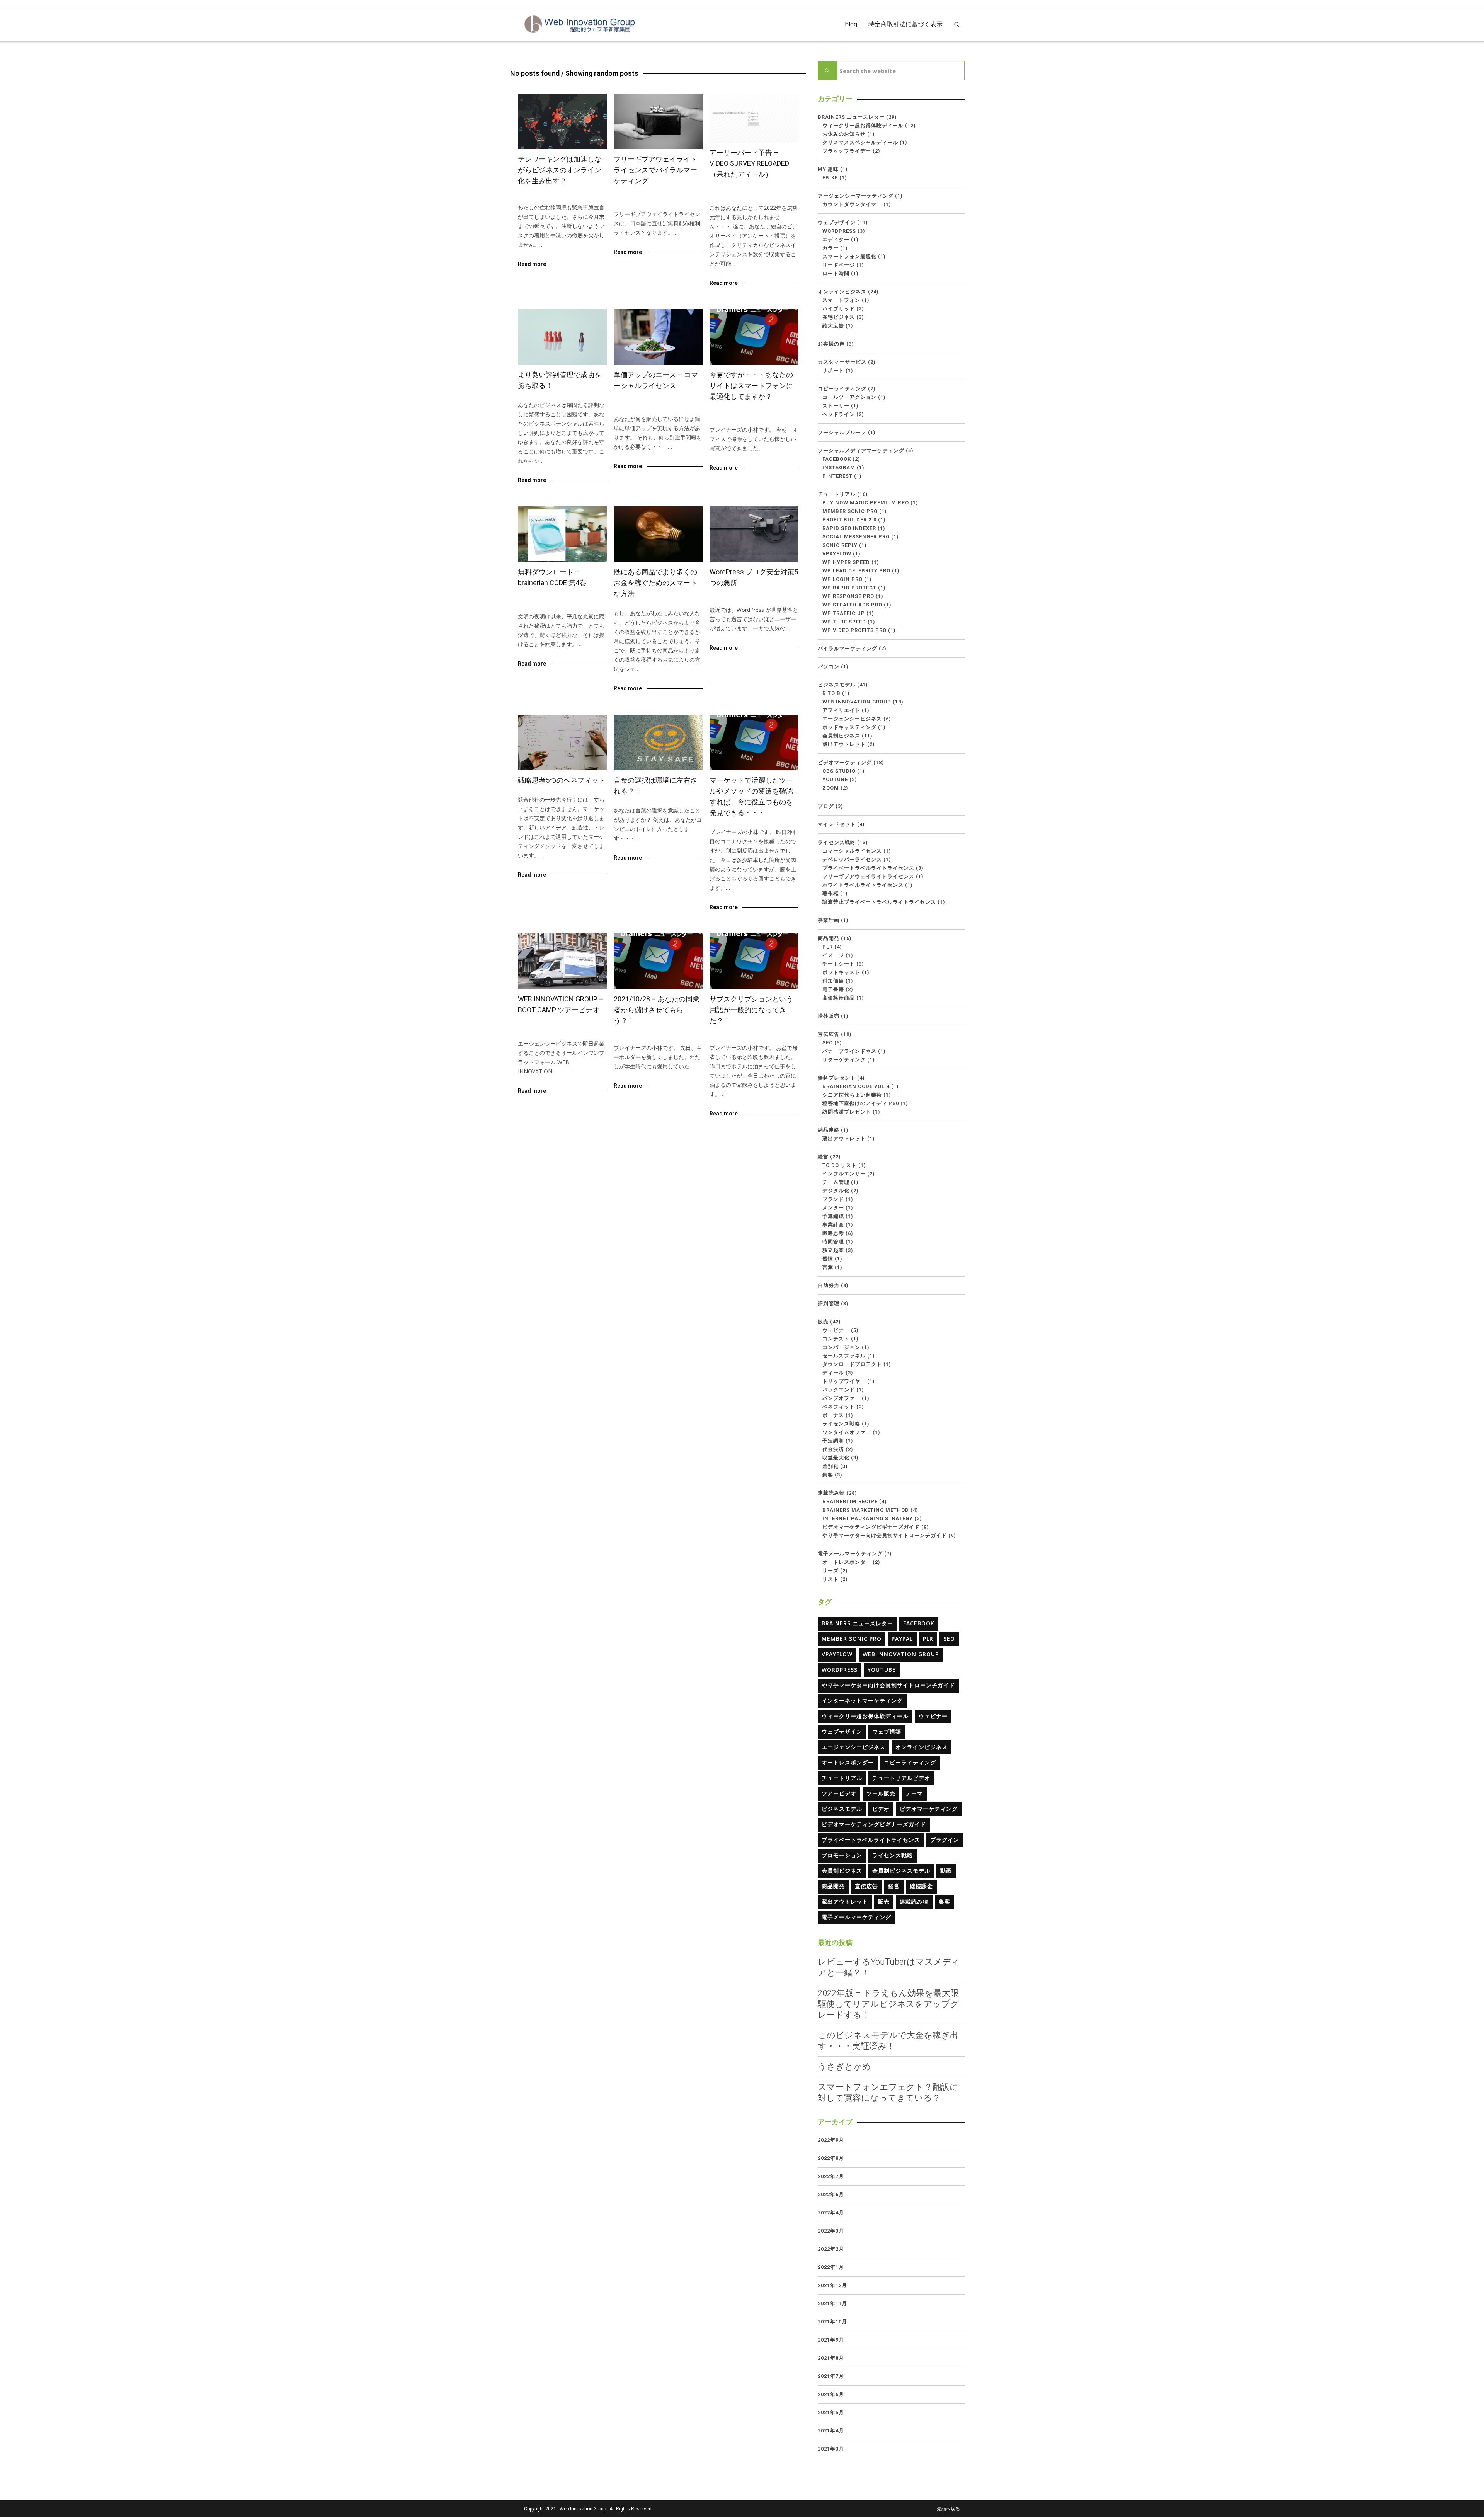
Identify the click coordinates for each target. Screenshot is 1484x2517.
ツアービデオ (839, 1793)
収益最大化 (836, 1458)
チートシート (839, 964)
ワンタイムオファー (847, 1432)
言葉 (667, 800)
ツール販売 (881, 1793)
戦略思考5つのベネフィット (562, 780)
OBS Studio (839, 771)
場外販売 (829, 1016)
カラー (830, 248)
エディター (836, 239)
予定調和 (833, 1441)
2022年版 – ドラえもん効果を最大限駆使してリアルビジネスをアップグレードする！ (888, 2004)
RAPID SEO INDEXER (849, 528)
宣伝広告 (829, 1034)
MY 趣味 (828, 169)
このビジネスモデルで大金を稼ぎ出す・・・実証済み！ (888, 2041)
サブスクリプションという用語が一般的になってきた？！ (751, 1010)
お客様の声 (831, 344)
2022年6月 (831, 2194)
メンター (833, 1208)
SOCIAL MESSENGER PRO (856, 537)
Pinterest (837, 476)
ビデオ (881, 1809)
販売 (823, 1322)
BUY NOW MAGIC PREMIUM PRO (866, 503)
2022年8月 (831, 2158)
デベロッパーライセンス (852, 859)
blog (851, 24)
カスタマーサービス (842, 362)
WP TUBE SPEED (844, 622)
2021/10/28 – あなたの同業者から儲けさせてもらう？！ (657, 1010)
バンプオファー (841, 1398)
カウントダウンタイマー (852, 204)
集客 (828, 1475)
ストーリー (836, 406)
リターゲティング (844, 1060)
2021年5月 (831, 2412)
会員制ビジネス (771, 1037)
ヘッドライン (839, 414)
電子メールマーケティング (850, 1554)
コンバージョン (841, 1347)
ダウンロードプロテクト (852, 1364)
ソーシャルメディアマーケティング (861, 450)
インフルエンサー (844, 1174)
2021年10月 (832, 2322)
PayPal (902, 1639)
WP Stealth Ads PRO (852, 605)
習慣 (828, 1259)
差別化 (830, 1466)
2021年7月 (831, 2376)
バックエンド (839, 1390)
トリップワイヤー (844, 1381)
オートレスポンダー (847, 1562)
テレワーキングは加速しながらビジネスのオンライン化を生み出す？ (560, 170)
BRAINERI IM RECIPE (850, 1501)
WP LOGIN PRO (842, 579)
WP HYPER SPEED (846, 562)
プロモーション (842, 1855)
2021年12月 (832, 2285)
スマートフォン (841, 300)
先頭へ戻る (948, 2509)
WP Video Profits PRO (854, 630)
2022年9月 (831, 2140)
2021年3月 (831, 2449)
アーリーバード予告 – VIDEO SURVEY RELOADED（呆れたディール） (749, 163)
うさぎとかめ (844, 2067)
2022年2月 (831, 2249)
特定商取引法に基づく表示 (905, 24)
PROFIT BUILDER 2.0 (849, 520)
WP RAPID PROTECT (849, 588)
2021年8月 (831, 2358)
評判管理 (564, 394)
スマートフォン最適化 (849, 256)
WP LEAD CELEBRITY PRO (856, 571)
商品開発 (829, 938)
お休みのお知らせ (844, 134)
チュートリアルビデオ (901, 1778)
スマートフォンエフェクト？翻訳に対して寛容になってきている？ (888, 2092)
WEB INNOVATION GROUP (556, 1026)
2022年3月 (831, 2231)
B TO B (831, 693)
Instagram (839, 467)
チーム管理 (836, 1182)
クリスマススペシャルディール (860, 142)
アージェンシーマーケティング (856, 196)
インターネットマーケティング (862, 1700)
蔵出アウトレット (844, 744)
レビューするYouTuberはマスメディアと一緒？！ (889, 1967)
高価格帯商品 (839, 998)
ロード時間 (836, 273)
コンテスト (836, 1339)
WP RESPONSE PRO (848, 596)
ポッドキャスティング (849, 727)
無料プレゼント (837, 1078)
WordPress (732, 599)
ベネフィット (839, 1407)
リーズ (830, 1571)
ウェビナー (836, 1330)
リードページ (839, 265)
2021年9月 (831, 2340)
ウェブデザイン (736, 412)
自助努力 (829, 1285)
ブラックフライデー (847, 151)
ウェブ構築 (887, 1731)
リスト (830, 1579)
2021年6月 (831, 2394)
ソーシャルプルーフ (842, 432)
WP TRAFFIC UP (844, 613)
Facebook (837, 459)
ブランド (833, 1199)
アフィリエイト (841, 710)
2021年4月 (831, 2431)
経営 (583, 789)
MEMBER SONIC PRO (850, 511)
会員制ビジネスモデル (901, 1871)
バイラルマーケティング (848, 648)
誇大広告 (833, 326)
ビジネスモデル (736, 1037)
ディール (833, 1373)
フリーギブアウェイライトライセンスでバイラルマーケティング (655, 170)
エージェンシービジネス (852, 719)
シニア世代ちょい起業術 (852, 1095)
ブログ (826, 806)
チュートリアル (837, 494)
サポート (833, 370)
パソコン (829, 667)
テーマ (914, 1793)
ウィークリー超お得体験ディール (756, 194)
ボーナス (833, 1415)
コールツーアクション (849, 397)
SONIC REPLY (840, 545)
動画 (946, 1871)
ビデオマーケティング (845, 762)
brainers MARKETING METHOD (866, 1510)
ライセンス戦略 (642, 204)
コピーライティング (842, 389)
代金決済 (833, 1449)
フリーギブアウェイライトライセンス (868, 876)
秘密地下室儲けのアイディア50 (861, 1103)
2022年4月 (831, 2213)
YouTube (835, 779)
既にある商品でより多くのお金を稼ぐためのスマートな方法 (655, 583)
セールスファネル (844, 1356)
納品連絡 (829, 1130)
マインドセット (837, 824)
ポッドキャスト (841, 972)
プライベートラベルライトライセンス (868, 868)
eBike (830, 178)
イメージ (833, 955)
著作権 (830, 893)
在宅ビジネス (586, 197)
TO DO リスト (840, 1165)
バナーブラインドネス (849, 1051)
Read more (532, 264)
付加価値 (833, 981)
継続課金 (921, 1886)
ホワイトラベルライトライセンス (863, 885)
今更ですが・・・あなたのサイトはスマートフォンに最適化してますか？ (751, 386)
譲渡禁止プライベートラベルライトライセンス (879, 902)
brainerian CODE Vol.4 (552, 599)
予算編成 (833, 1216)
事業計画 (829, 920)
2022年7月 (831, 2176)
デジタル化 (836, 1191)
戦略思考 (567, 789)
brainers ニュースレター (746, 190)
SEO (828, 1043)
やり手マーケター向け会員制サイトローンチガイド (885, 1535)
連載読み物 (831, 1493)
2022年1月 (831, 2267)
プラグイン (945, 1840)
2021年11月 (832, 2303)
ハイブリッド (839, 309)
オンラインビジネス (549, 197)
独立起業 (833, 1250)
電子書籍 (833, 989)
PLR (828, 947)
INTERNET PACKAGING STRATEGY (868, 1518)
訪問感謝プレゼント (847, 1112)
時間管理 (833, 1242)
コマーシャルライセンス (649, 401)
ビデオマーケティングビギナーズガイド (871, 1527)
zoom (831, 788)
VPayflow (837, 554)
